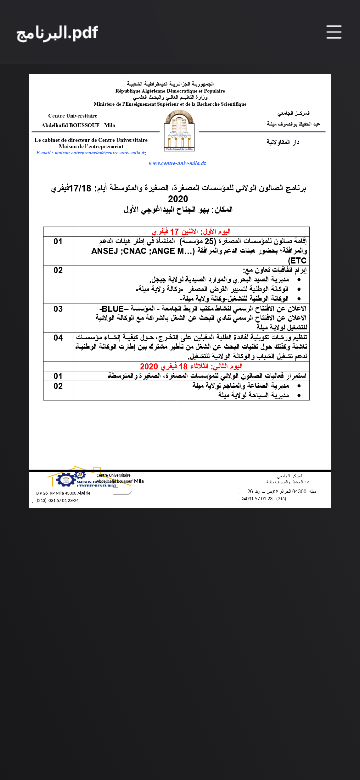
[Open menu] (334, 32)
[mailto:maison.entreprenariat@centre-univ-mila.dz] (103, 155)
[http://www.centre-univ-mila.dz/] (187, 166)
